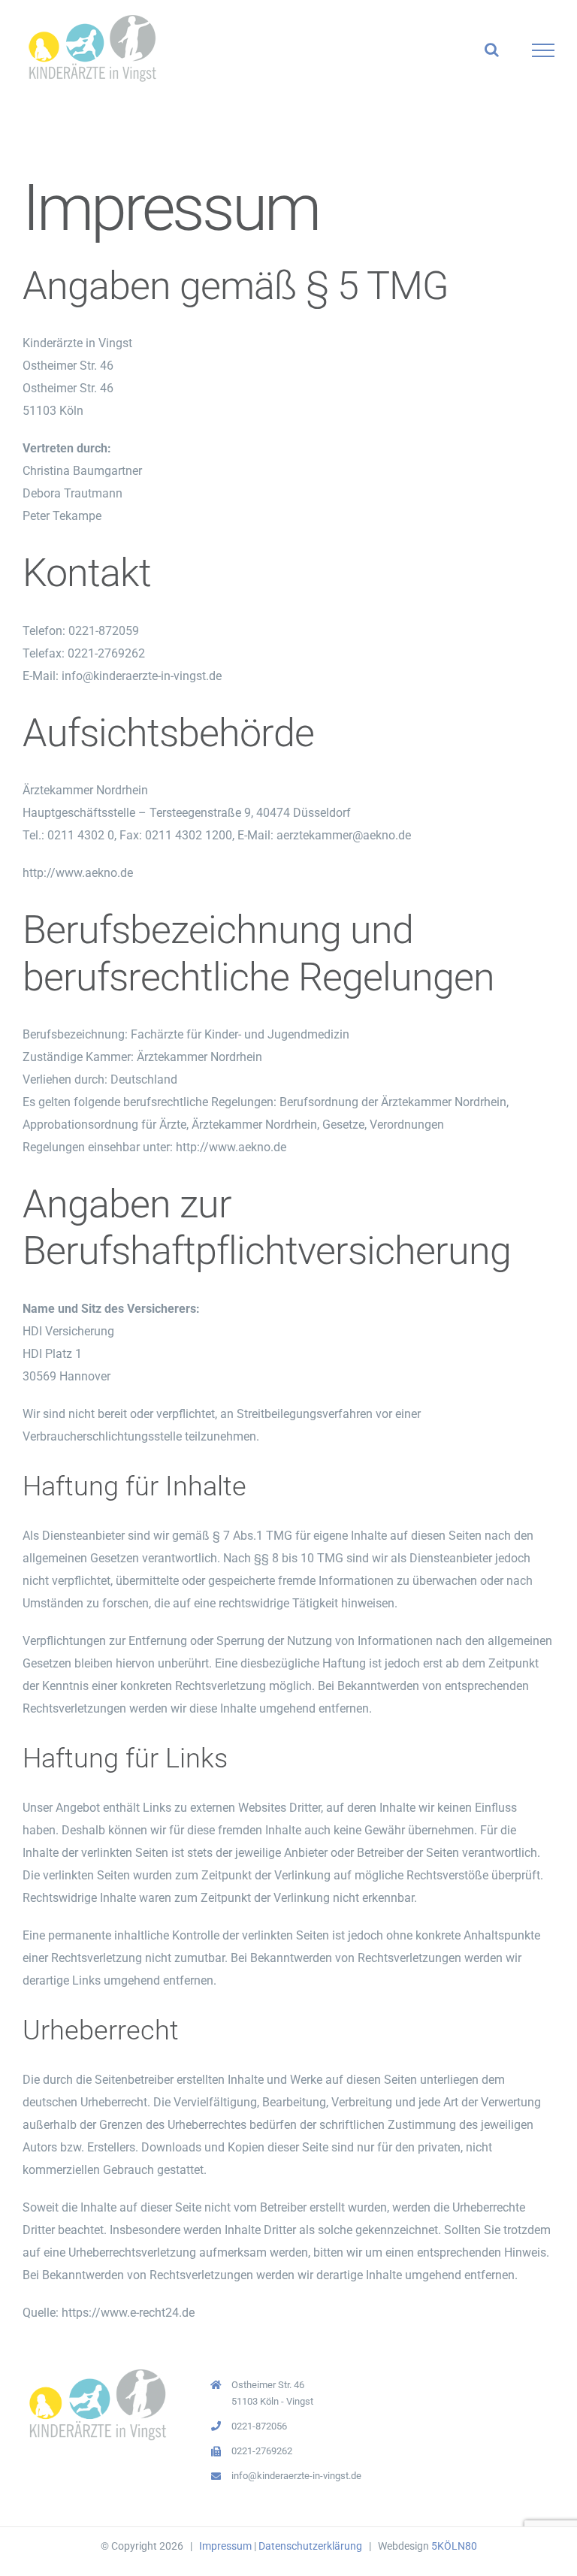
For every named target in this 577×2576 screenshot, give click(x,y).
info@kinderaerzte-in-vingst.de (296, 2476)
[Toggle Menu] (544, 50)
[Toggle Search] (492, 50)
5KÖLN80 (454, 2546)
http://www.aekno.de (78, 873)
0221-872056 (259, 2426)
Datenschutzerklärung (310, 2546)
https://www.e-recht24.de (128, 2313)
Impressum (225, 2546)
